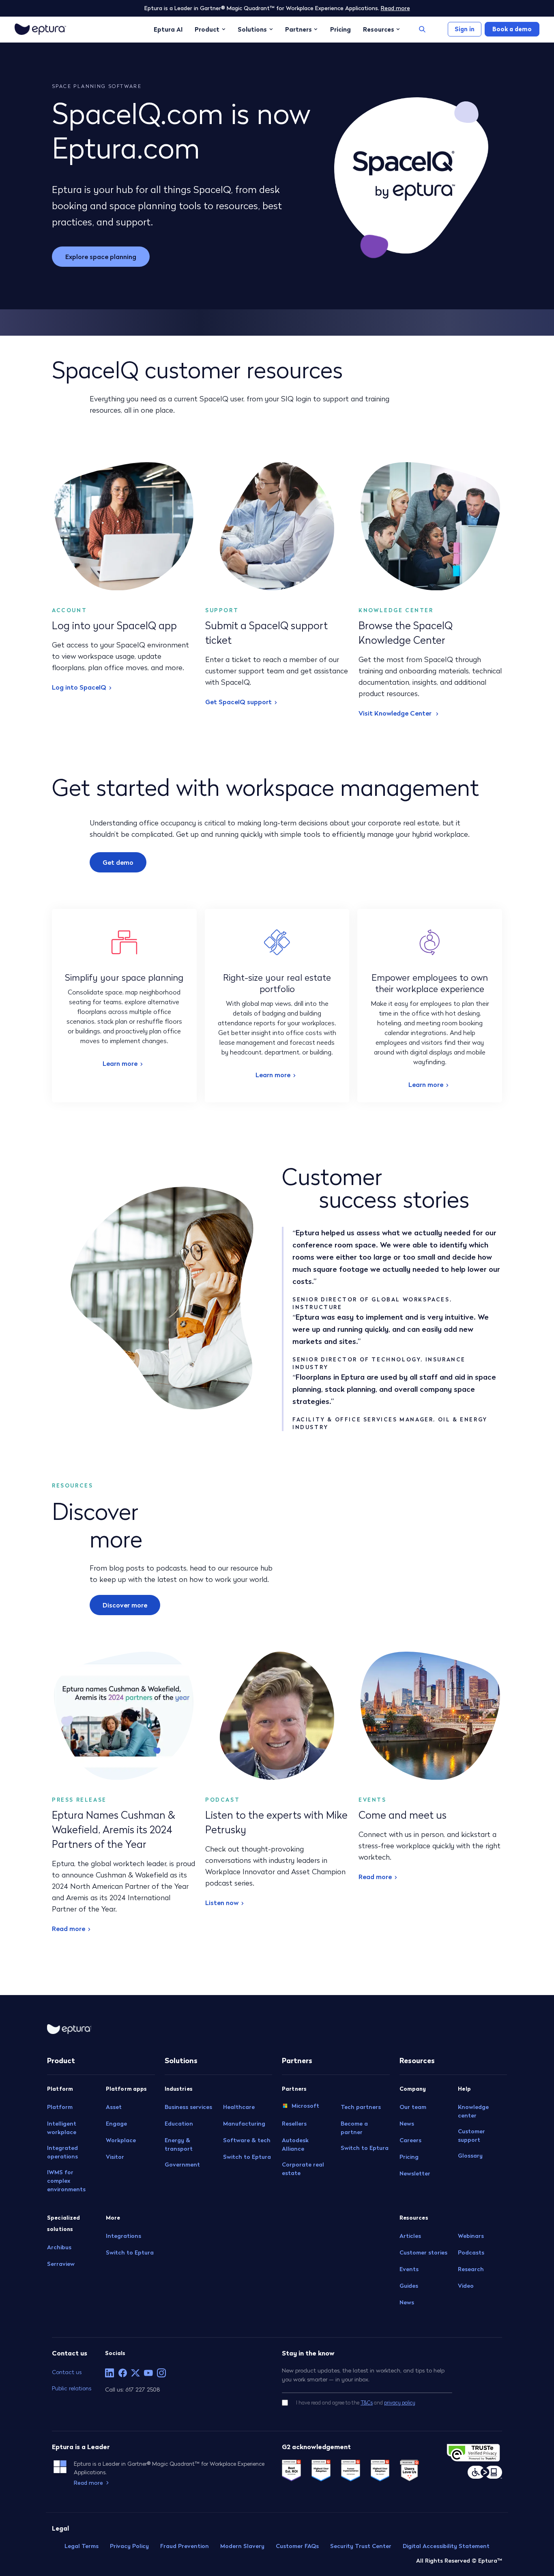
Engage (116, 2124)
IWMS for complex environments (66, 2181)
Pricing (340, 29)
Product (207, 29)
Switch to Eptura (130, 2252)
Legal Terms (82, 2546)
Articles (410, 2236)
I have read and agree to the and (356, 2403)
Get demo (118, 862)
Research (471, 2269)
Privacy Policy (129, 2546)
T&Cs (367, 2403)
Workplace (121, 2140)
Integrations (123, 2236)
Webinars (471, 2236)
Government (182, 2165)
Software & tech (247, 2140)
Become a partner (354, 2128)
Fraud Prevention (185, 2546)
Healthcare (239, 2107)
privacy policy (400, 2403)
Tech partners (361, 2107)
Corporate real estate (303, 2169)
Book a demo (512, 29)
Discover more (125, 1605)
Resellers (294, 2124)
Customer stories (423, 2252)
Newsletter (415, 2173)
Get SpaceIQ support (238, 702)
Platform (60, 2107)
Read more (395, 8)
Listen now (222, 1903)
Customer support (471, 2136)
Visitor (115, 2157)
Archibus (59, 2247)
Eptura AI (168, 29)
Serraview (61, 2264)
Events (409, 2269)
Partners (298, 29)
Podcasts (471, 2252)
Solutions (252, 29)
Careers (410, 2140)
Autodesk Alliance (295, 2144)
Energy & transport (179, 2144)
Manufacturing (244, 2124)
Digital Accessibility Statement (446, 2546)
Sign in (465, 29)
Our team (413, 2107)
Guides (409, 2286)
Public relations (72, 2388)
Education (179, 2124)
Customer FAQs (297, 2546)
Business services (188, 2107)
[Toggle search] (422, 29)
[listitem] (110, 2373)
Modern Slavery (242, 2546)
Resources (379, 29)
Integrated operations (62, 2152)
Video (466, 2286)
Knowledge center (473, 2111)
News (407, 2124)
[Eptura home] (40, 29)
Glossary (470, 2156)
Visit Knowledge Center (396, 713)
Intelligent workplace (62, 2128)
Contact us (67, 2372)
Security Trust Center (361, 2546)
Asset (114, 2107)
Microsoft (305, 2106)
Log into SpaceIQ (79, 687)
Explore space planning (101, 257)
